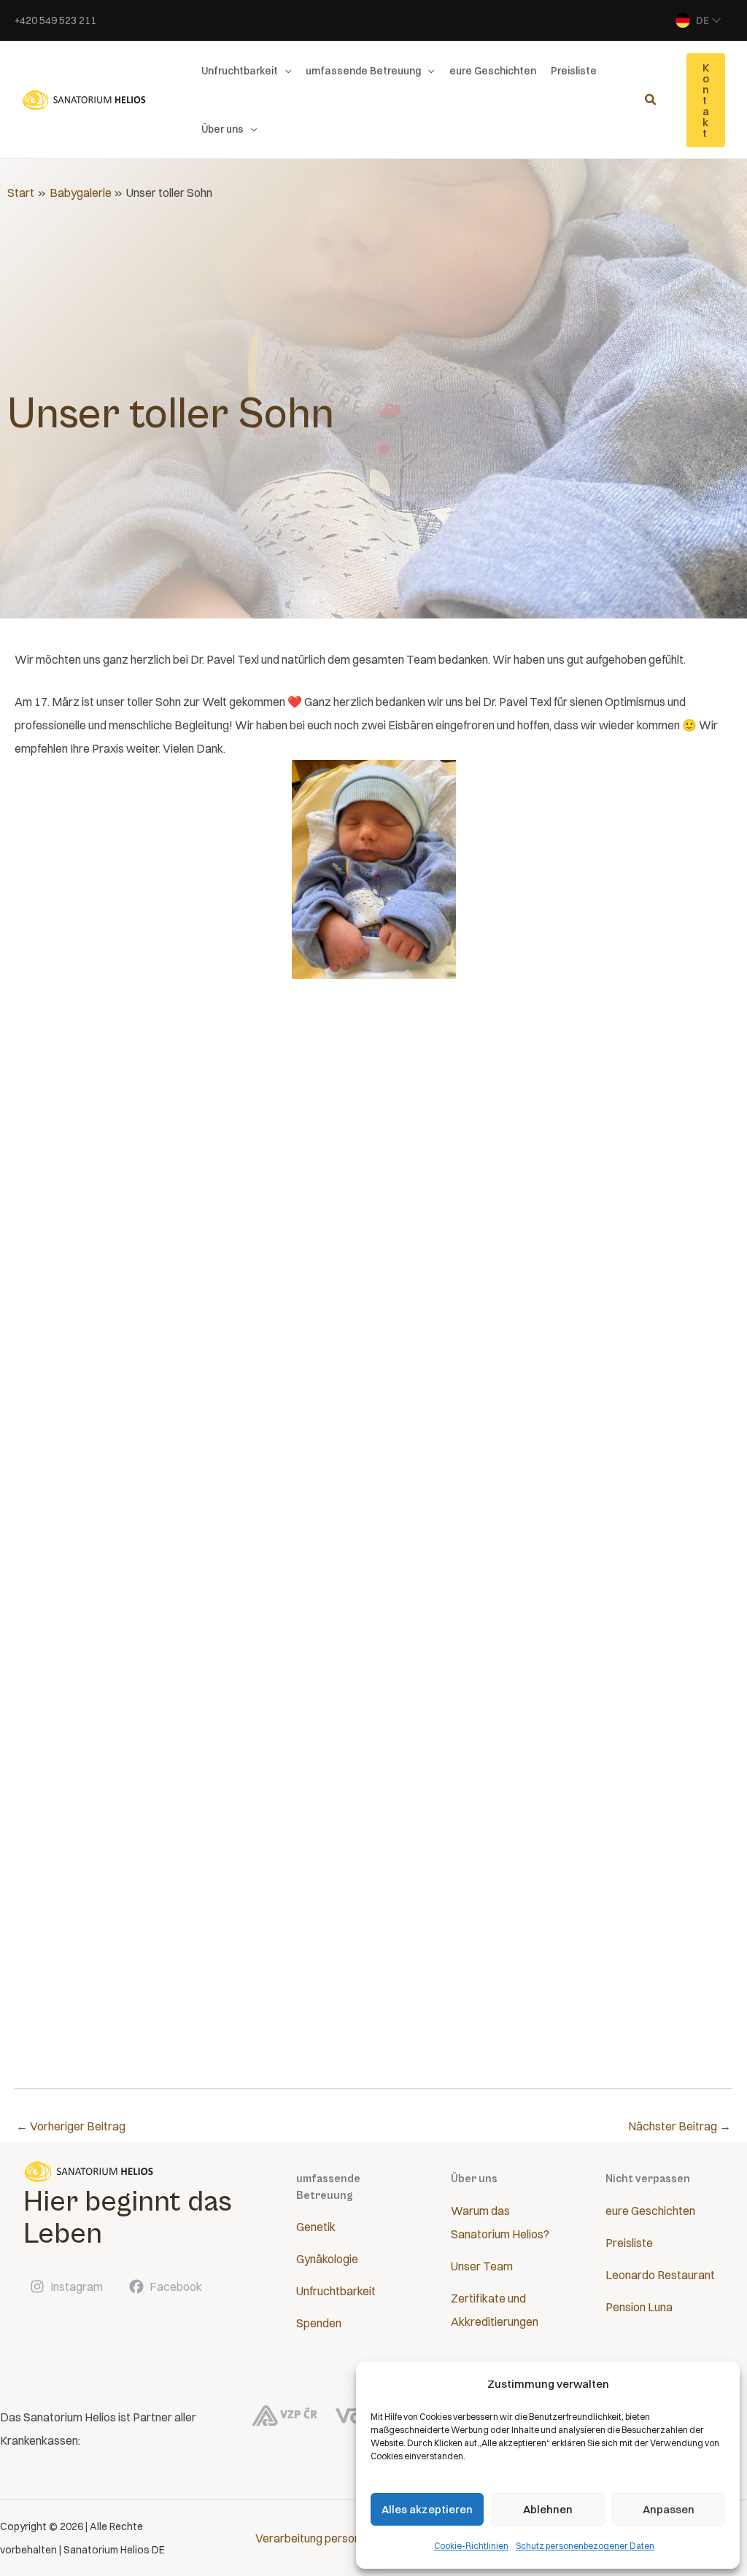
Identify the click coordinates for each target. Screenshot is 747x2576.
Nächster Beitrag (680, 2126)
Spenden (319, 2323)
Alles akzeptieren (427, 2509)
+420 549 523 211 (55, 20)
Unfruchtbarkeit (336, 2291)
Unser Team (482, 2266)
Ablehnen (548, 2509)
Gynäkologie (327, 2259)
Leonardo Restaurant (660, 2275)
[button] (285, 71)
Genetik (316, 2227)
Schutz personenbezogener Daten (585, 2546)
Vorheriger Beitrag (71, 2126)
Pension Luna (639, 2307)
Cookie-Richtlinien (471, 2546)
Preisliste (629, 2243)
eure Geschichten (650, 2211)
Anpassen (669, 2509)
